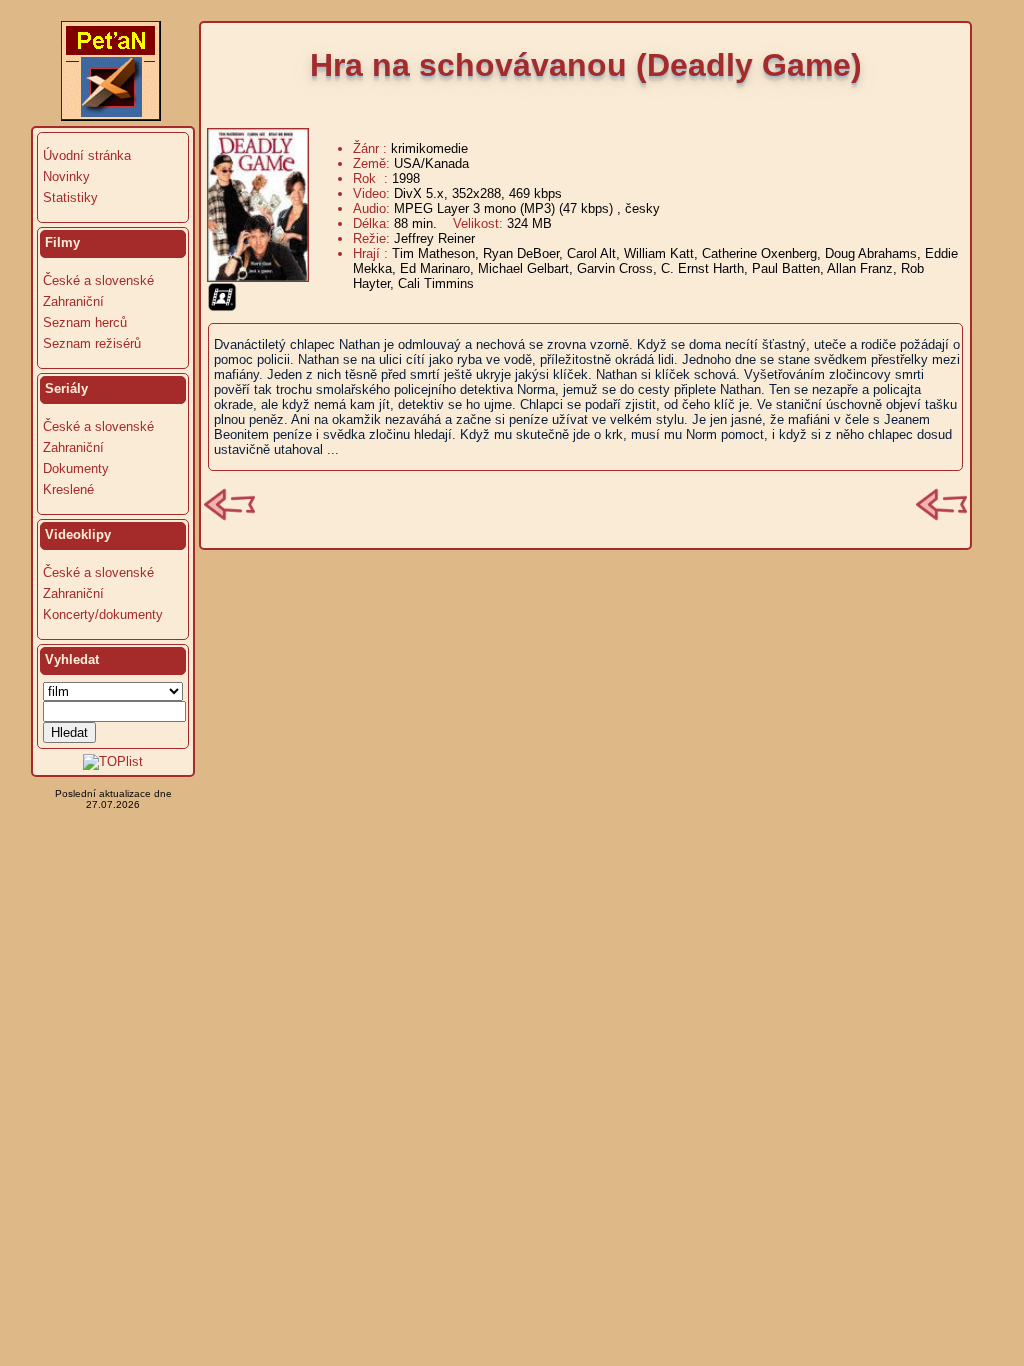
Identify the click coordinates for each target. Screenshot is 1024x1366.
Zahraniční (73, 301)
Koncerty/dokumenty (103, 614)
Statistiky (70, 197)
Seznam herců (85, 322)
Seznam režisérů (92, 343)
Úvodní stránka (87, 155)
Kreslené (68, 489)
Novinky (66, 176)
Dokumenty (76, 468)
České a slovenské (98, 280)
